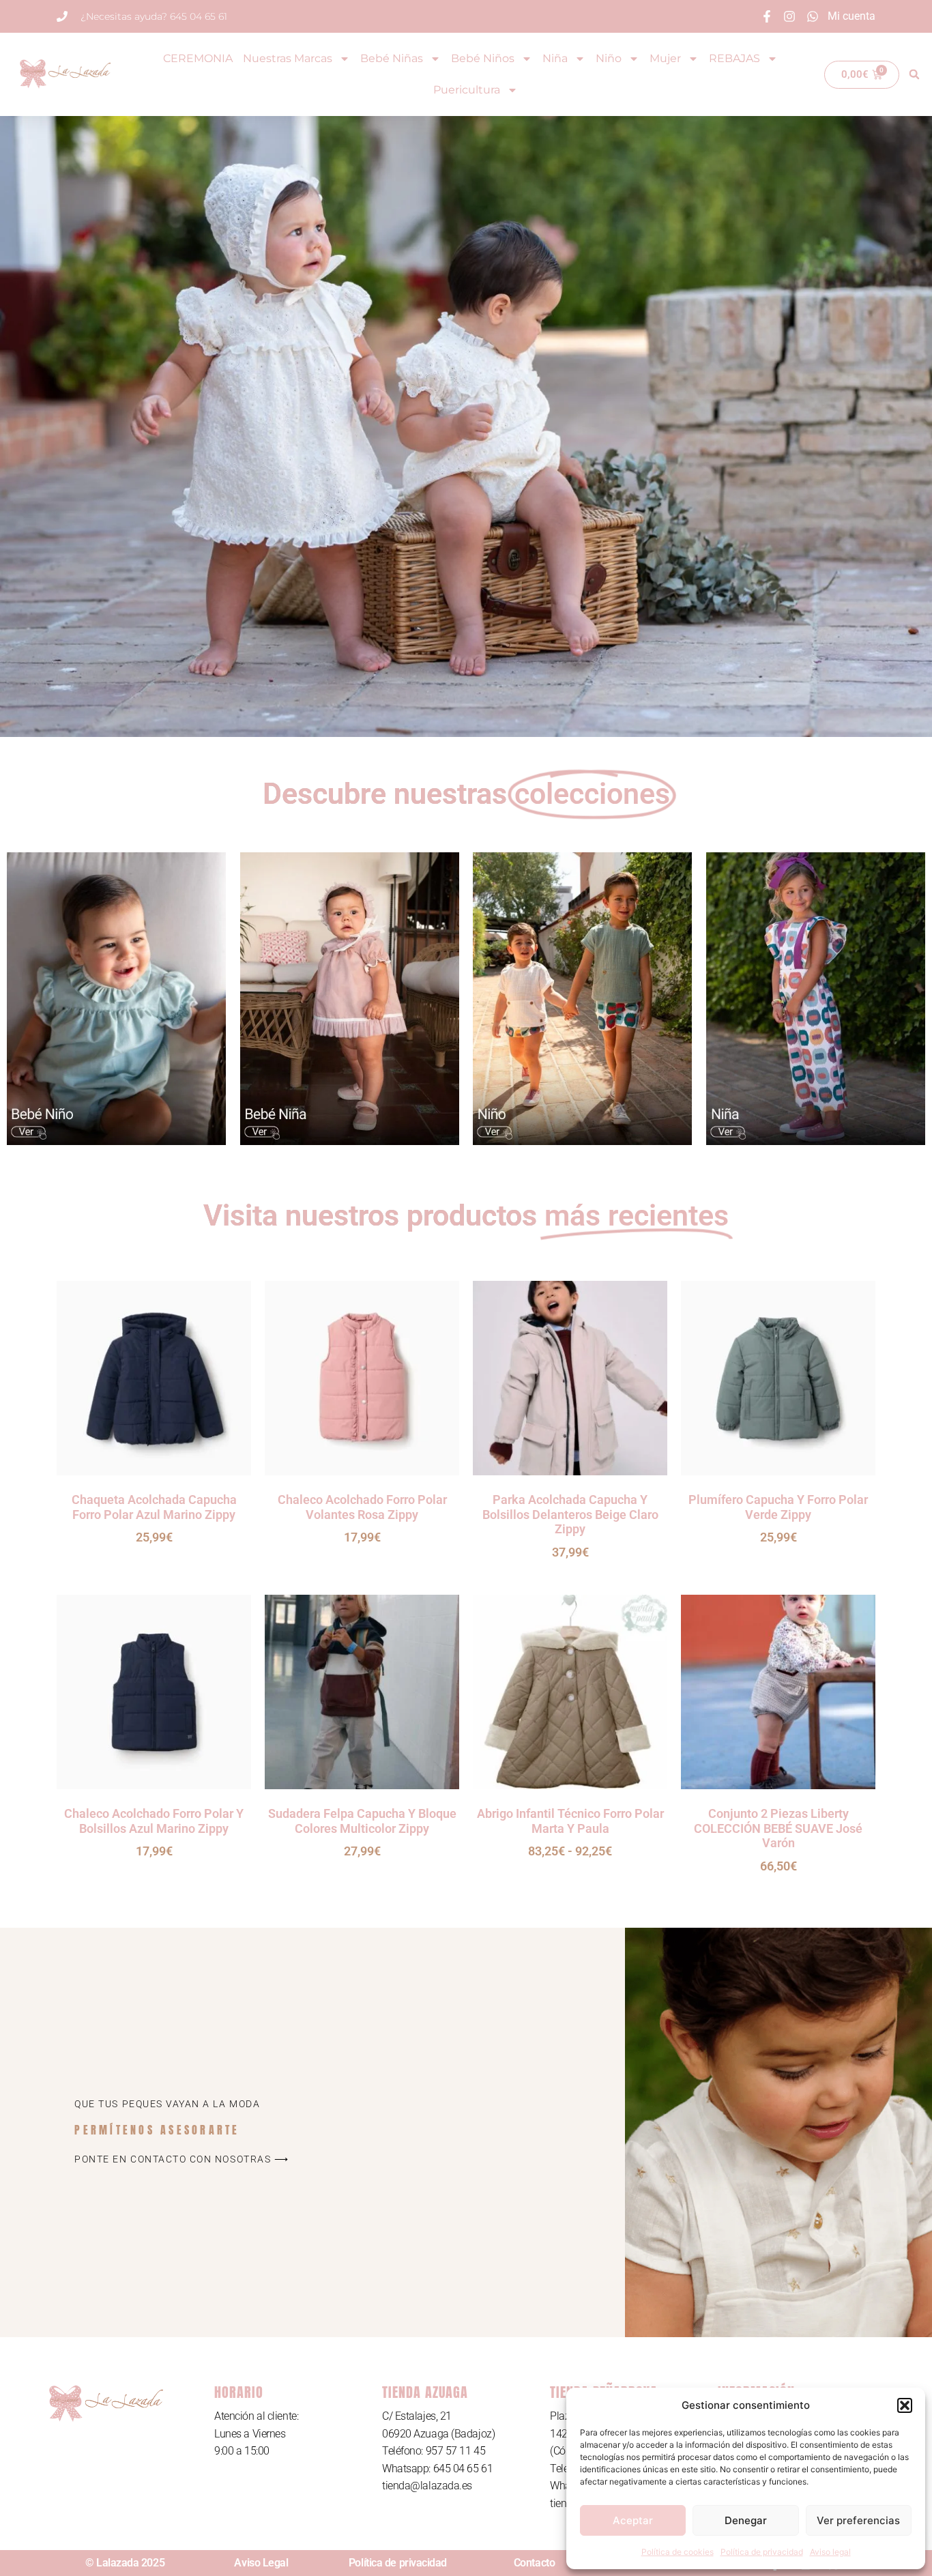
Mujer (665, 58)
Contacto (534, 2563)
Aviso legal (830, 2552)
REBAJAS (734, 58)
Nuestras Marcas (288, 58)
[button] (905, 2405)
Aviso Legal (261, 2563)
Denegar (746, 2520)
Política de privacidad (762, 2552)
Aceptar (633, 2520)
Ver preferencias (858, 2520)
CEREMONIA (198, 58)
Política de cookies (678, 2552)
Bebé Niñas (392, 58)
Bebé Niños (483, 58)
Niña (555, 58)
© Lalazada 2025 (125, 2563)
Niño (609, 58)
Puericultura (467, 90)
